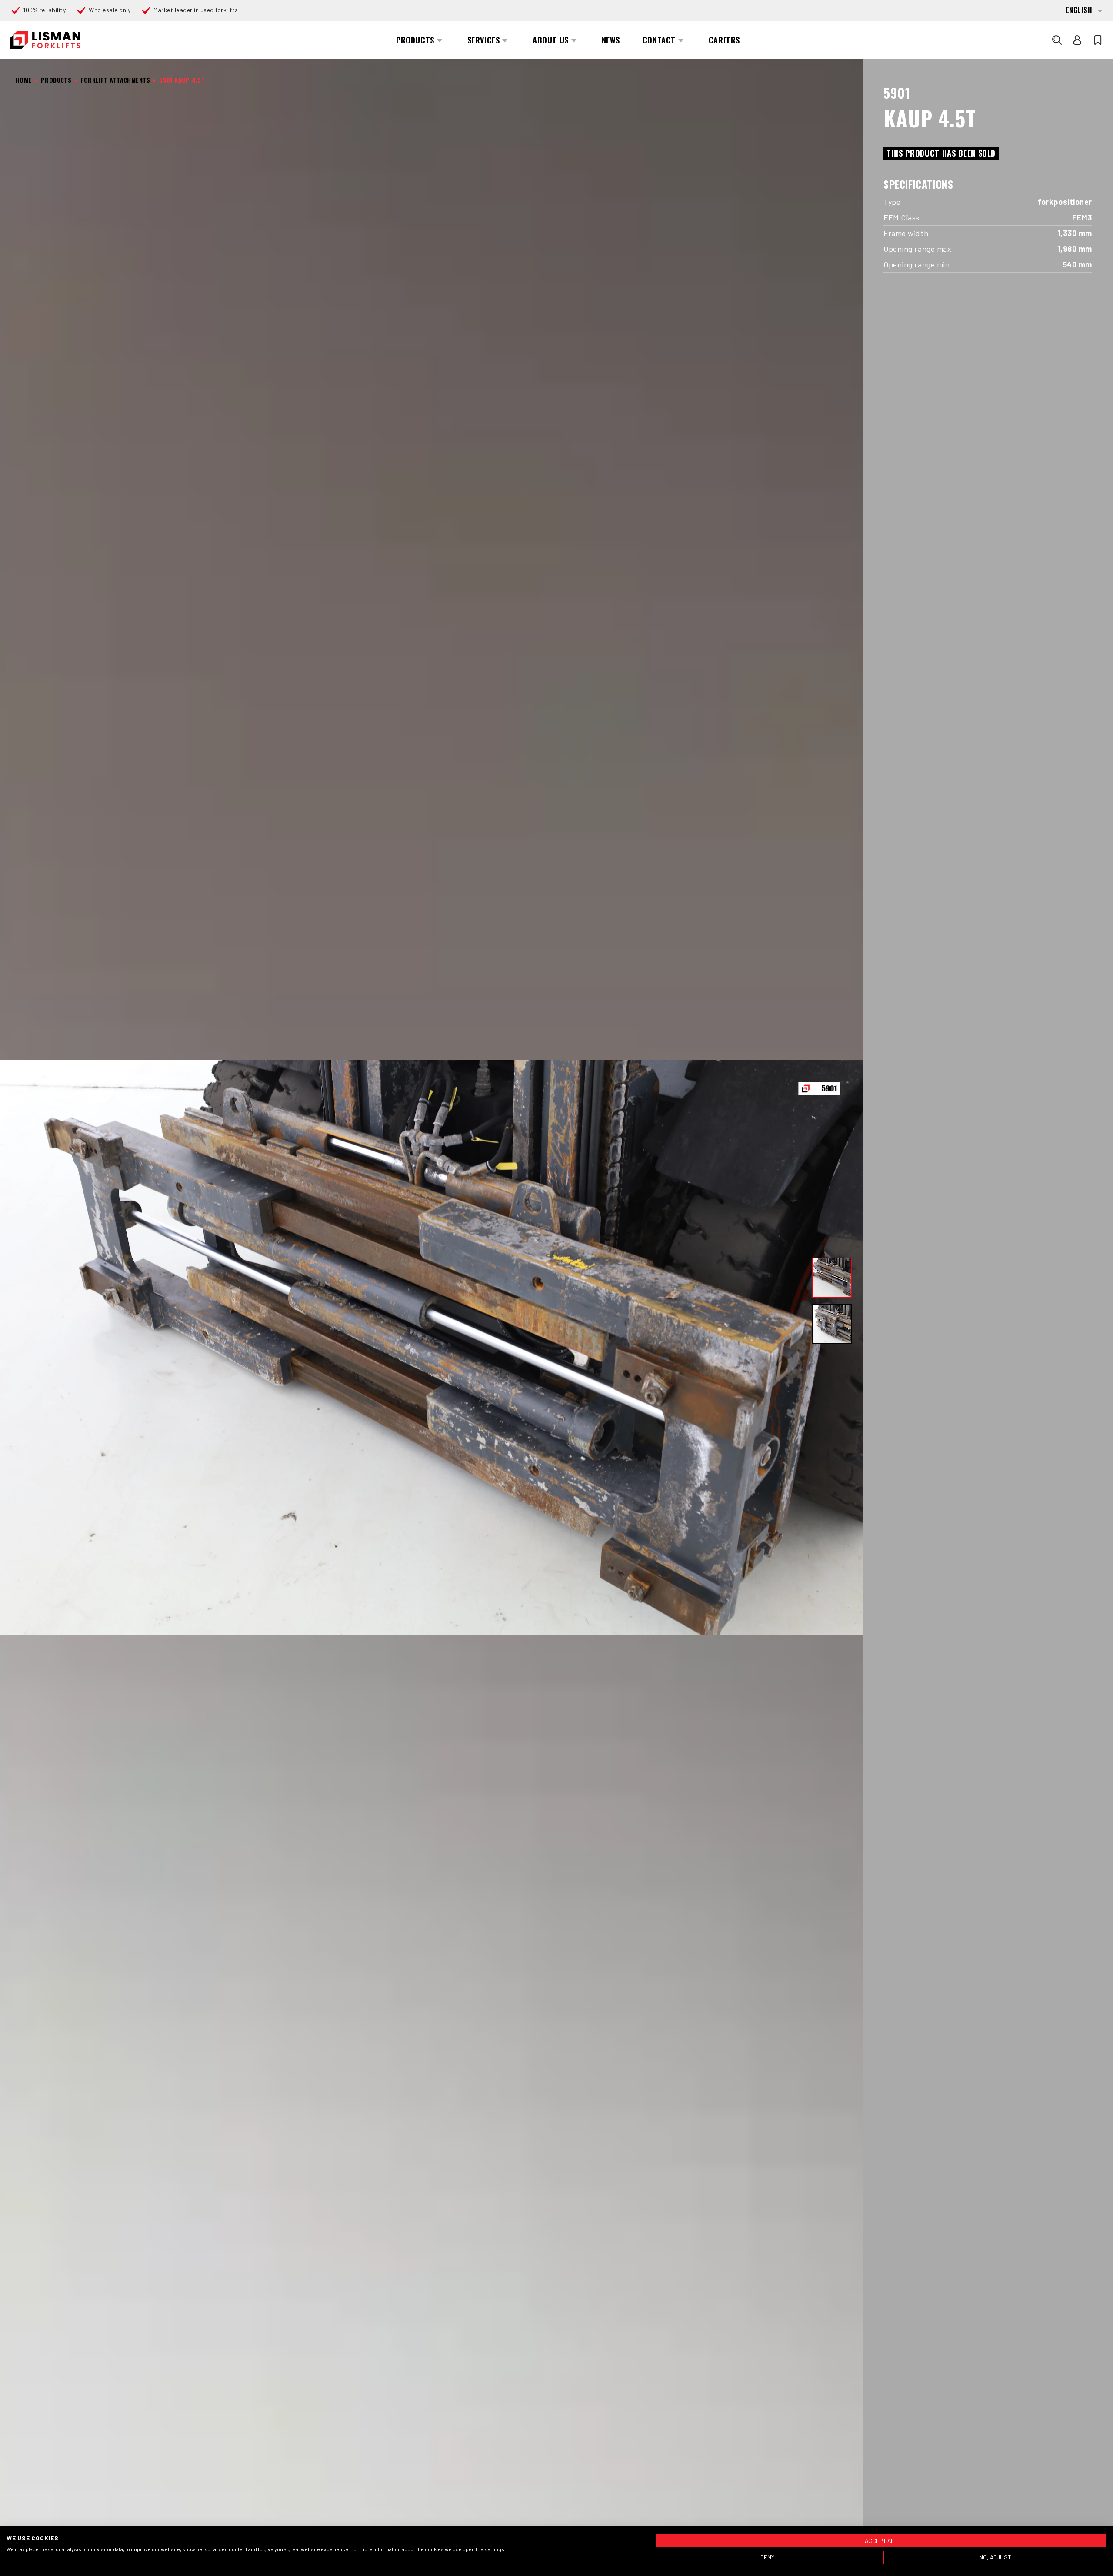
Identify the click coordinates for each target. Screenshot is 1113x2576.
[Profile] (1077, 40)
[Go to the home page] (45, 40)
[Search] (1057, 40)
